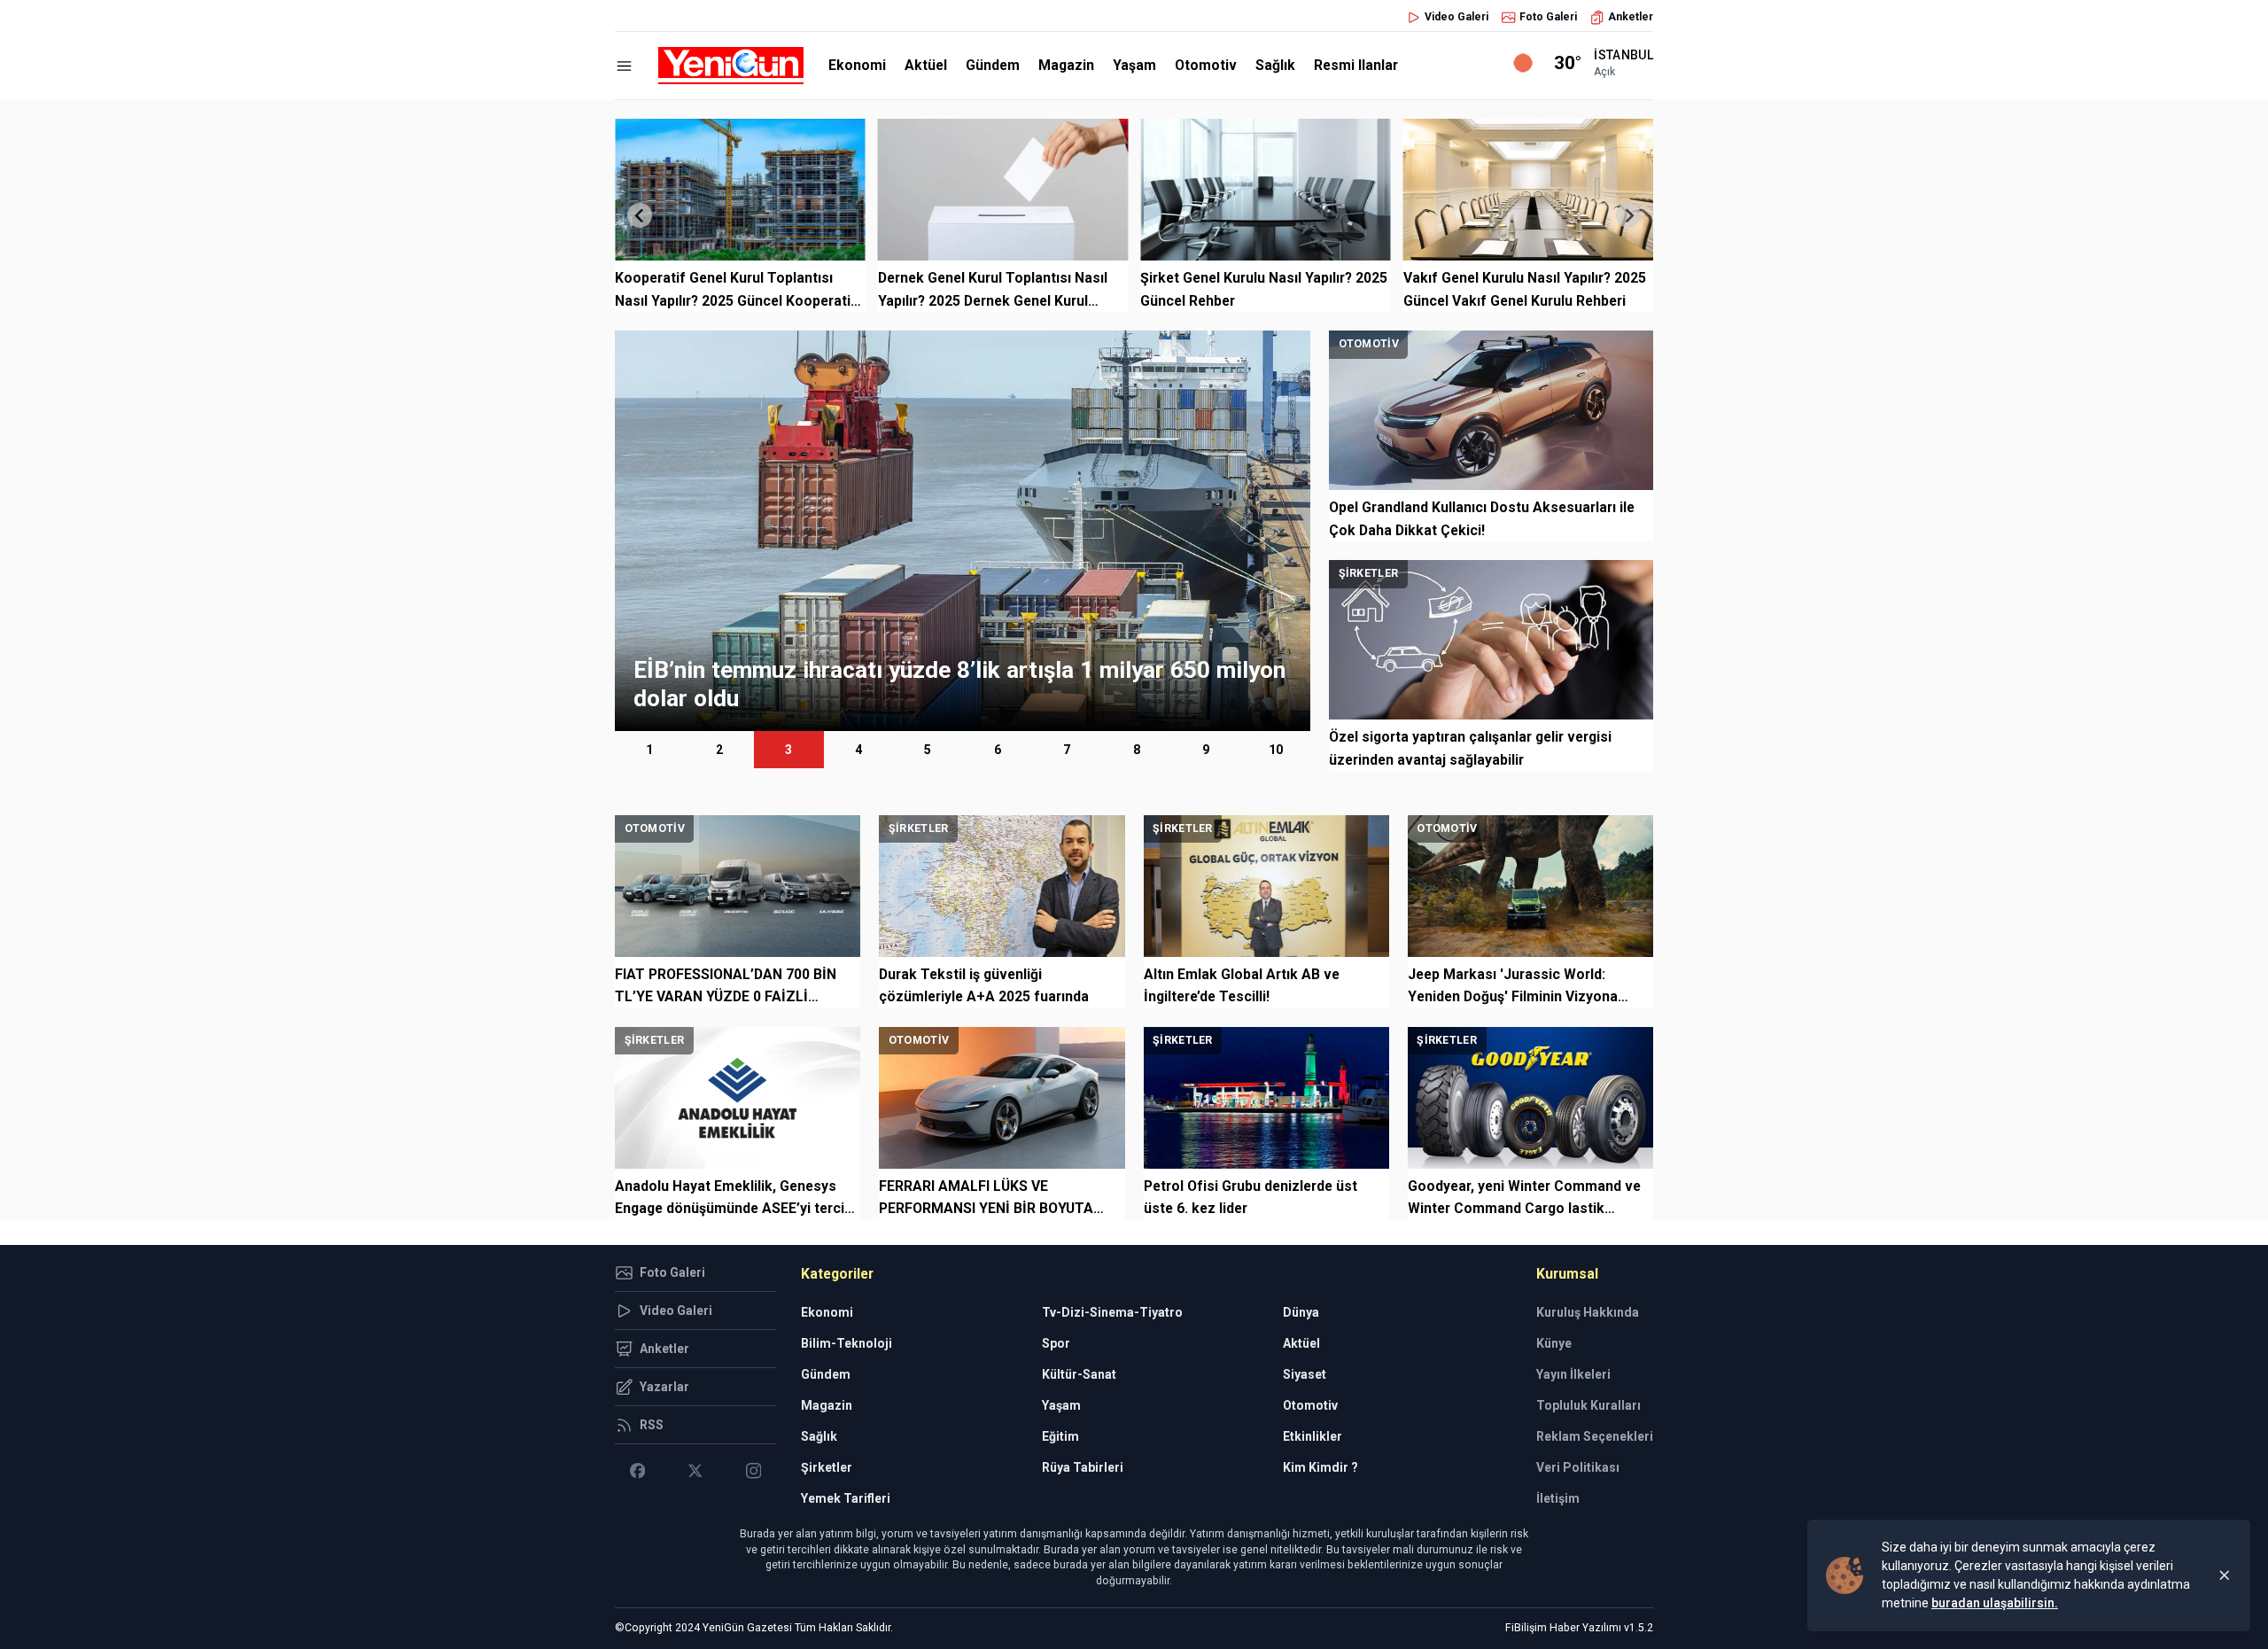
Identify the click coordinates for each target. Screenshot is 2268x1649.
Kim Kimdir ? (1320, 1467)
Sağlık (1275, 65)
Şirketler (827, 1467)
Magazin (1066, 65)
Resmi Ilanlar (1356, 65)
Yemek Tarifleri (846, 1498)
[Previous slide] (640, 215)
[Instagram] (753, 1471)
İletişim (1558, 1498)
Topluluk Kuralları (1588, 1405)
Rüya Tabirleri (1083, 1467)
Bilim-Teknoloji (847, 1343)
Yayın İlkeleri (1573, 1374)
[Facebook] (637, 1471)
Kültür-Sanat (1079, 1374)
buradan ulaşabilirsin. (1995, 1603)
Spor (1056, 1343)
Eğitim (1060, 1436)
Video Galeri (1456, 17)
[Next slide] (1628, 215)
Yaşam (1134, 65)
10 (1276, 750)
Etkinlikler (1313, 1436)
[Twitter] (695, 1471)
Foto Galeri (1548, 17)
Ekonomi (857, 65)
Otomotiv (1206, 65)
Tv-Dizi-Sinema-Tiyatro (1112, 1312)
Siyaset (1305, 1374)
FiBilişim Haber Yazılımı (1563, 1628)
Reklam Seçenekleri (1595, 1436)
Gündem (993, 65)
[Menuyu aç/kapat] (624, 66)
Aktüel (926, 65)
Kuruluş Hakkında (1588, 1312)
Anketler (1631, 17)
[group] (963, 531)
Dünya (1301, 1312)
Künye (1554, 1343)
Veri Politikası (1578, 1467)
